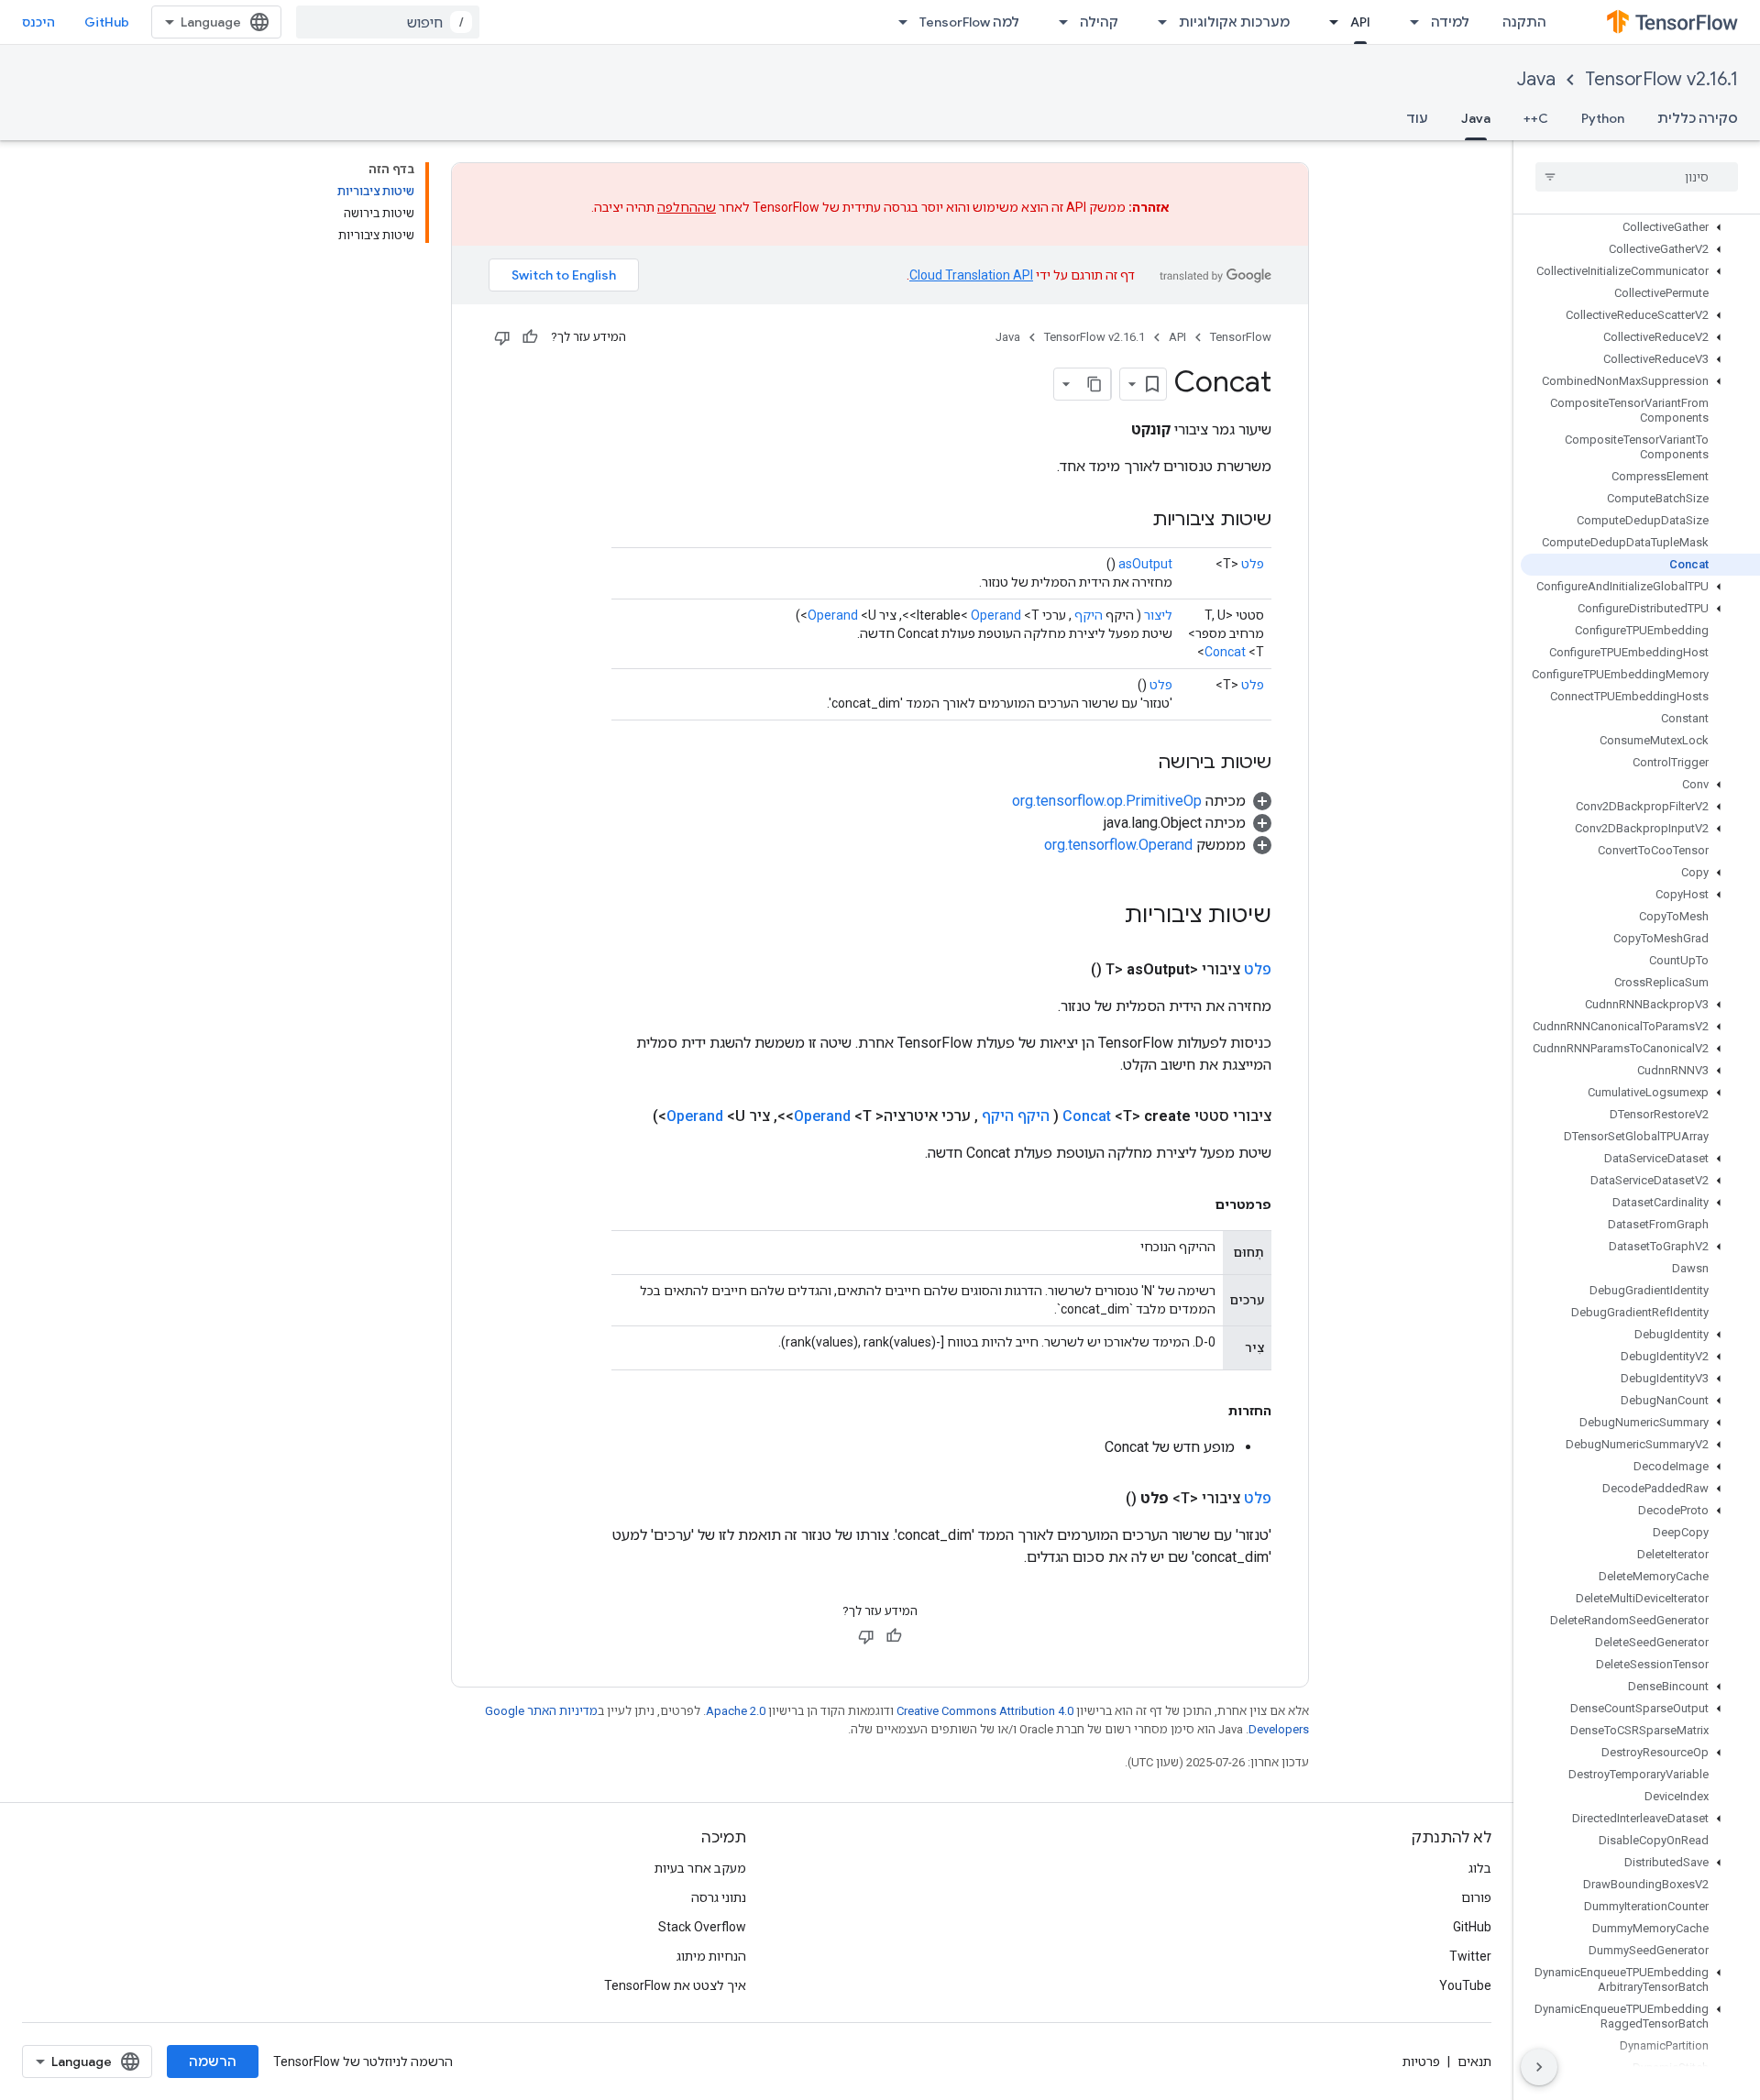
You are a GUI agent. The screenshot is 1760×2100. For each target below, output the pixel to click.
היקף (1089, 615)
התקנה (1524, 22)
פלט (1253, 564)
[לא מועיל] (502, 337)
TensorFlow (1241, 337)
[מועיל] (530, 337)
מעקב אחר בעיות (700, 1868)
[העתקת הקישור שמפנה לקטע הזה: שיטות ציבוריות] (1134, 521)
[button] (1640, 227)
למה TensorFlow (969, 22)
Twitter (1470, 1956)
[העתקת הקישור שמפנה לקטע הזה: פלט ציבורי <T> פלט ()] (1104, 1499)
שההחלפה (687, 207)
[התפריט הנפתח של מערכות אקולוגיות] (1157, 22)
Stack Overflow (702, 1927)
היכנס (38, 22)
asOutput (1145, 564)
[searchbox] (1637, 177)
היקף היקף (1016, 1116)
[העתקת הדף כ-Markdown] (1094, 384)
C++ (1536, 118)
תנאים (1474, 2062)
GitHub (107, 22)
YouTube (1465, 1985)
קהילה (1099, 22)
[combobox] (388, 22)
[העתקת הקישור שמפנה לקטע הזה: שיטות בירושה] (1139, 764)
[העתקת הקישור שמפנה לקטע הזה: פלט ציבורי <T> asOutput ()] (1069, 970)
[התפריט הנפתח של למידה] (1409, 22)
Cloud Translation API (971, 275)
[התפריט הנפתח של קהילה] (1058, 22)
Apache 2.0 (736, 1711)
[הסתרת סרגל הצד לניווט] (1539, 2067)
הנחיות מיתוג (711, 1956)
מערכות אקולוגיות (1234, 22)
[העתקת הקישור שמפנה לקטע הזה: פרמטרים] (1197, 1204)
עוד (1417, 118)
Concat (1225, 652)
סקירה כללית (1698, 118)
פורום (1476, 1897)
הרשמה (213, 2062)
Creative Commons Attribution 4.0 (985, 1711)
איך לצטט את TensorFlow (675, 1985)
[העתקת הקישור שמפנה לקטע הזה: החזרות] (1210, 1411)
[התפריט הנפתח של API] (1328, 22)
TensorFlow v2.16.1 (1661, 79)
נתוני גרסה (719, 1897)
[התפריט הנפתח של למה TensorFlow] (897, 22)
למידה (1450, 22)
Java (1536, 79)
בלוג (1480, 1868)
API (1360, 22)
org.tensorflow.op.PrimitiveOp (1107, 801)
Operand (996, 615)
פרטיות (1421, 2062)
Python (1603, 118)
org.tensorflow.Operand (1118, 845)
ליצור (1158, 615)
